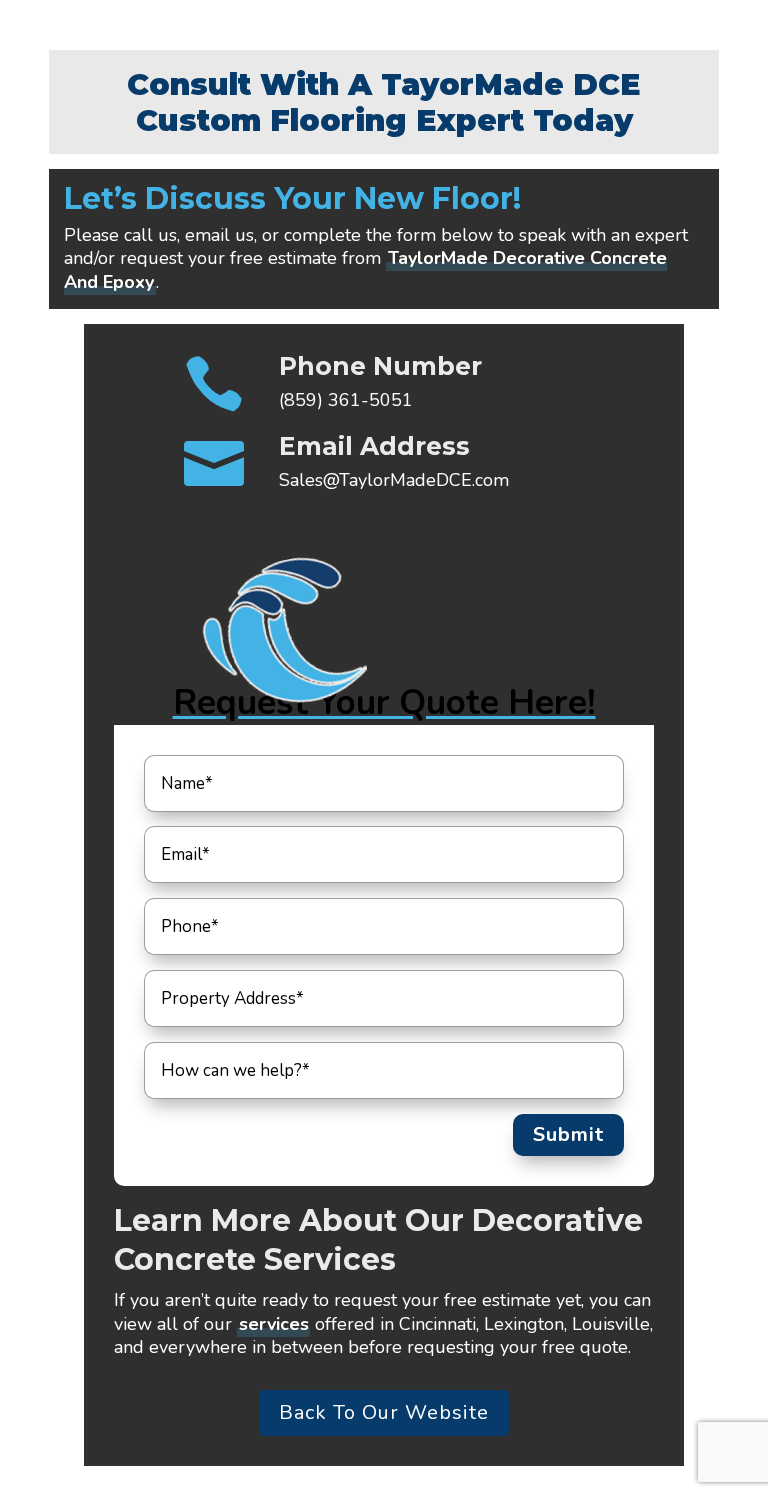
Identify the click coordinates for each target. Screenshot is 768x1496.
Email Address (374, 446)
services (274, 1324)
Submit (568, 1134)
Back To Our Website (384, 1412)
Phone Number (380, 366)
